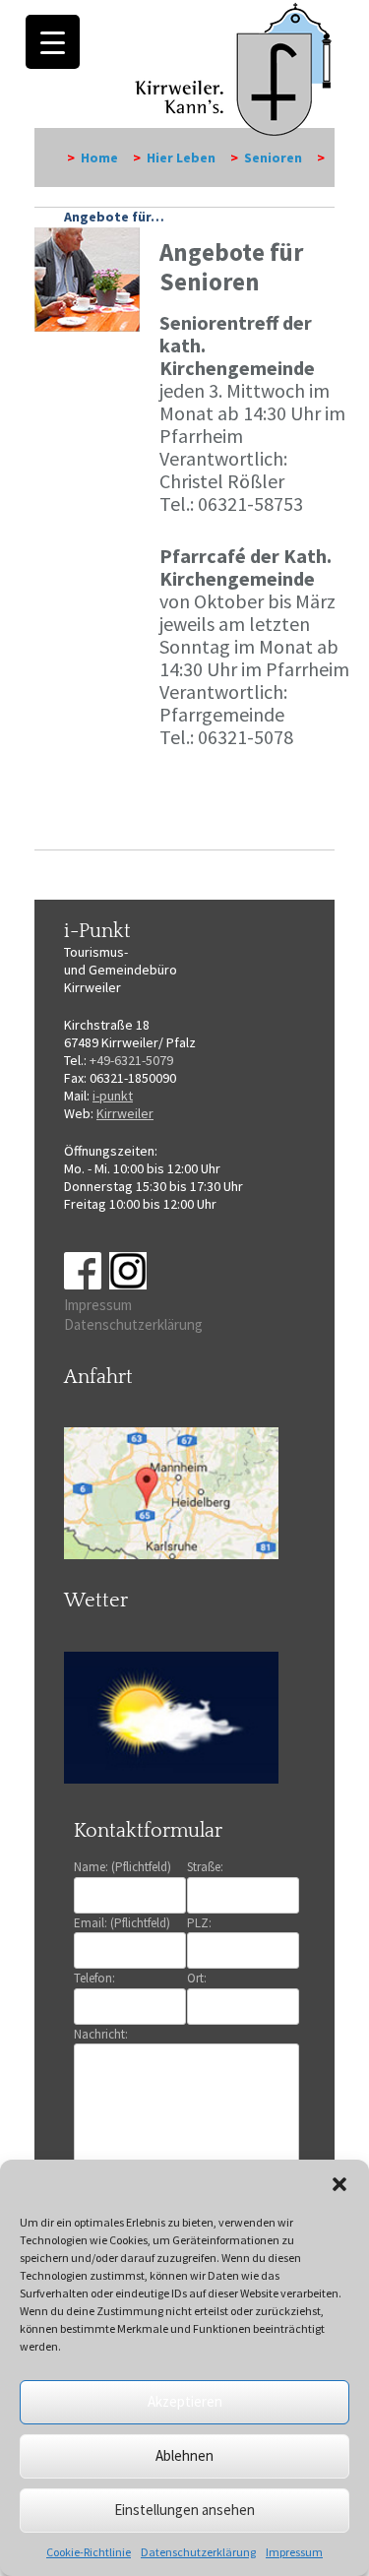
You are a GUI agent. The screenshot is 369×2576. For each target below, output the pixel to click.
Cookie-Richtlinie (89, 2552)
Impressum (294, 2552)
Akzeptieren (185, 2401)
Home (99, 157)
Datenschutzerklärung (198, 2552)
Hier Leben (181, 157)
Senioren (273, 157)
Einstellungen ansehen (184, 2510)
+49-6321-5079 (131, 1060)
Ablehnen (184, 2455)
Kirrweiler (125, 1113)
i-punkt (113, 1096)
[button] (339, 2184)
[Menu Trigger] (53, 42)
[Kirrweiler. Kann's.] (235, 68)
